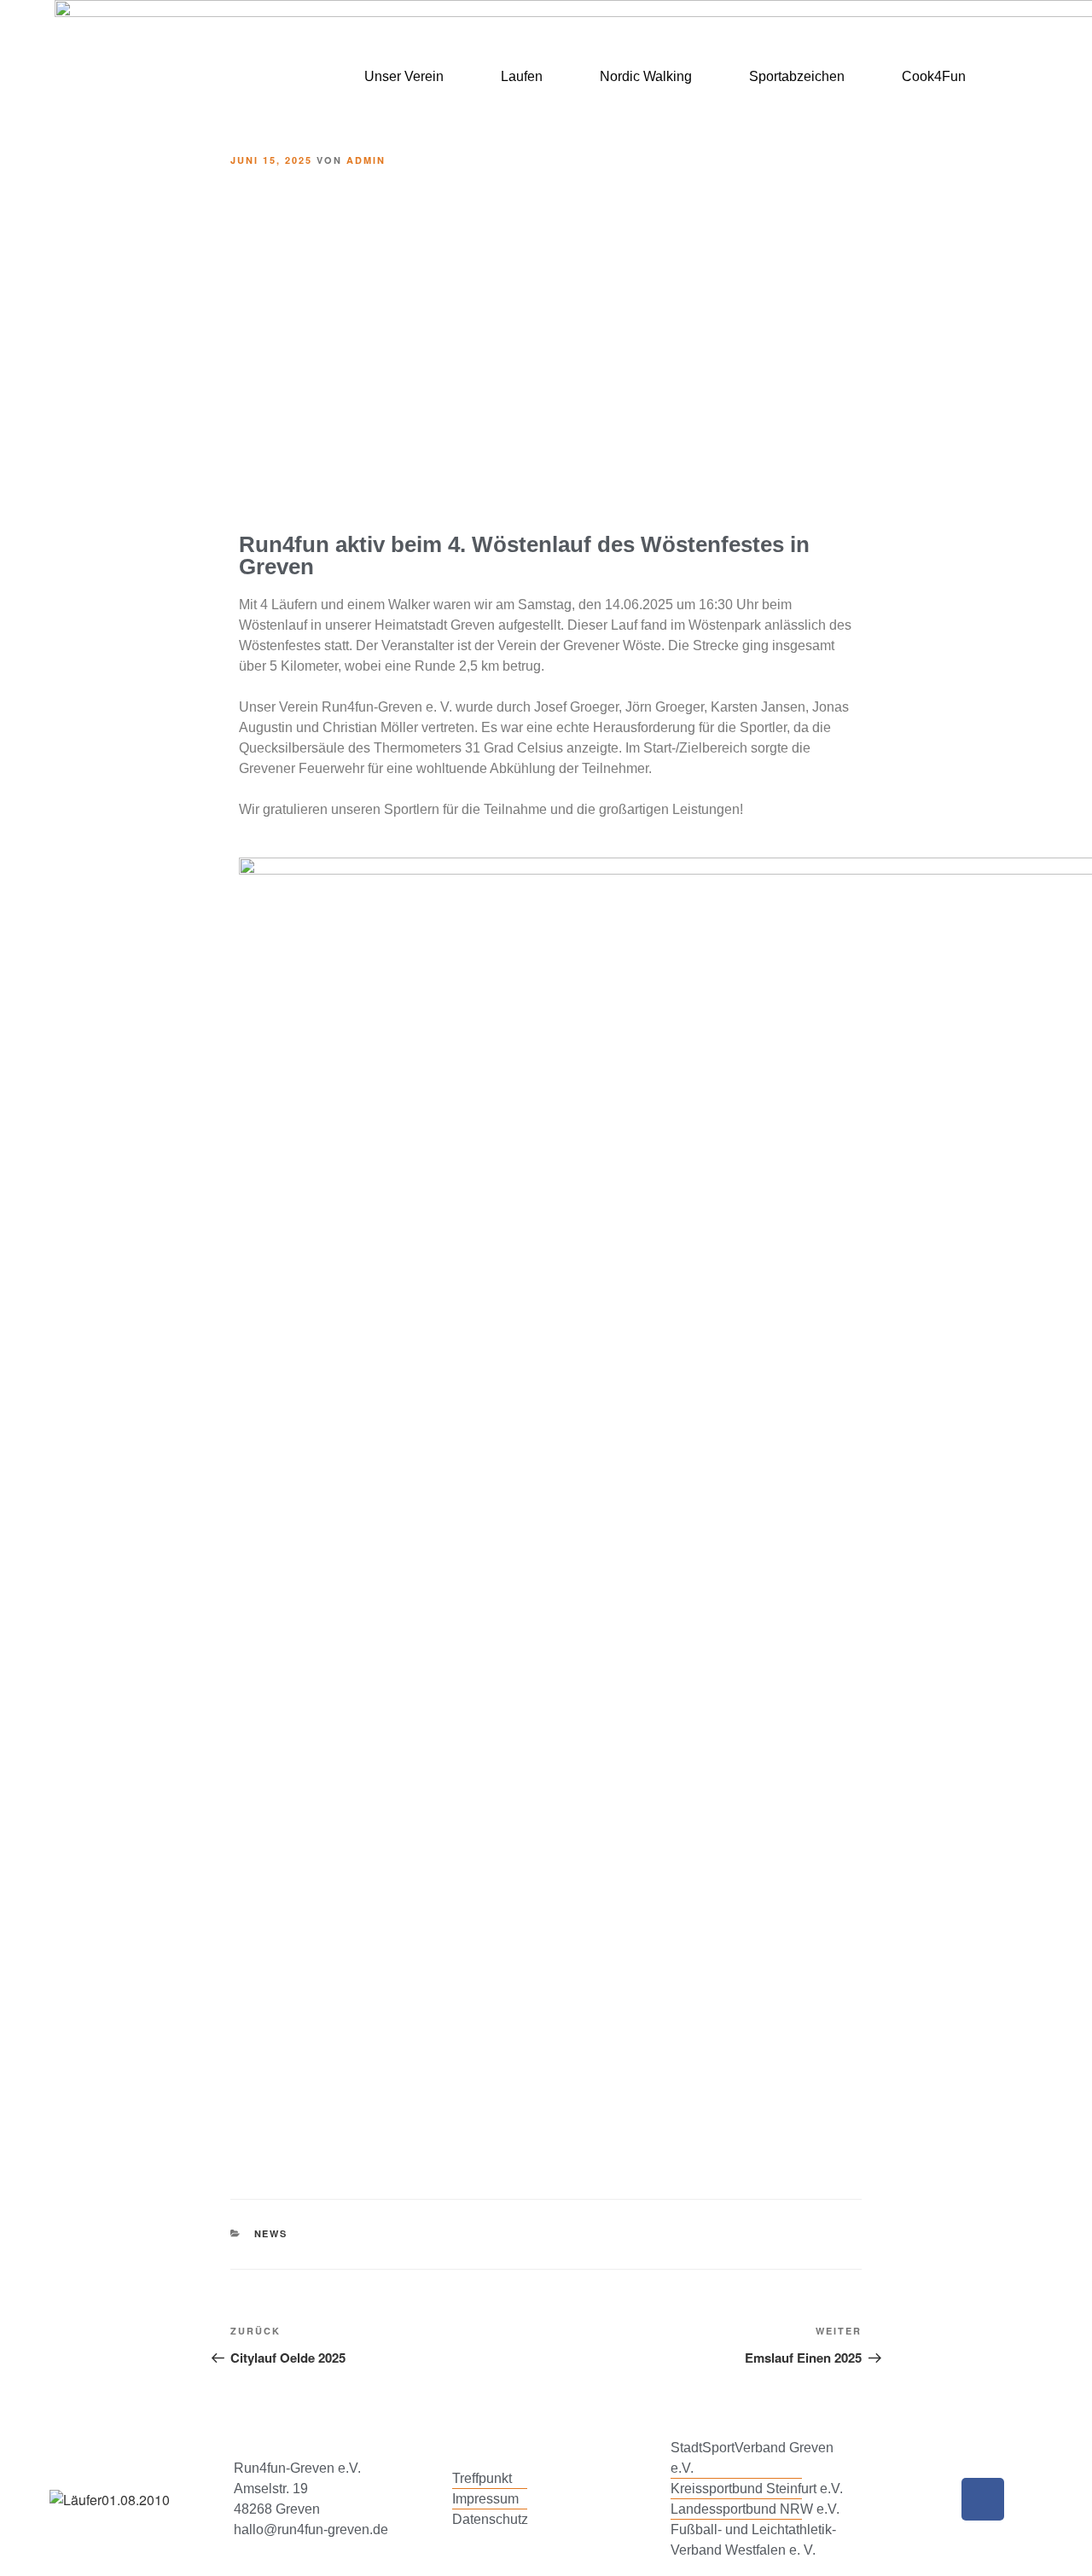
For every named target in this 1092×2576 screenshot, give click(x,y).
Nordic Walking (646, 76)
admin (366, 160)
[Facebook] (983, 2499)
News (271, 2233)
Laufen (522, 76)
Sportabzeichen (797, 76)
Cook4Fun (934, 76)
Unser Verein (404, 76)
